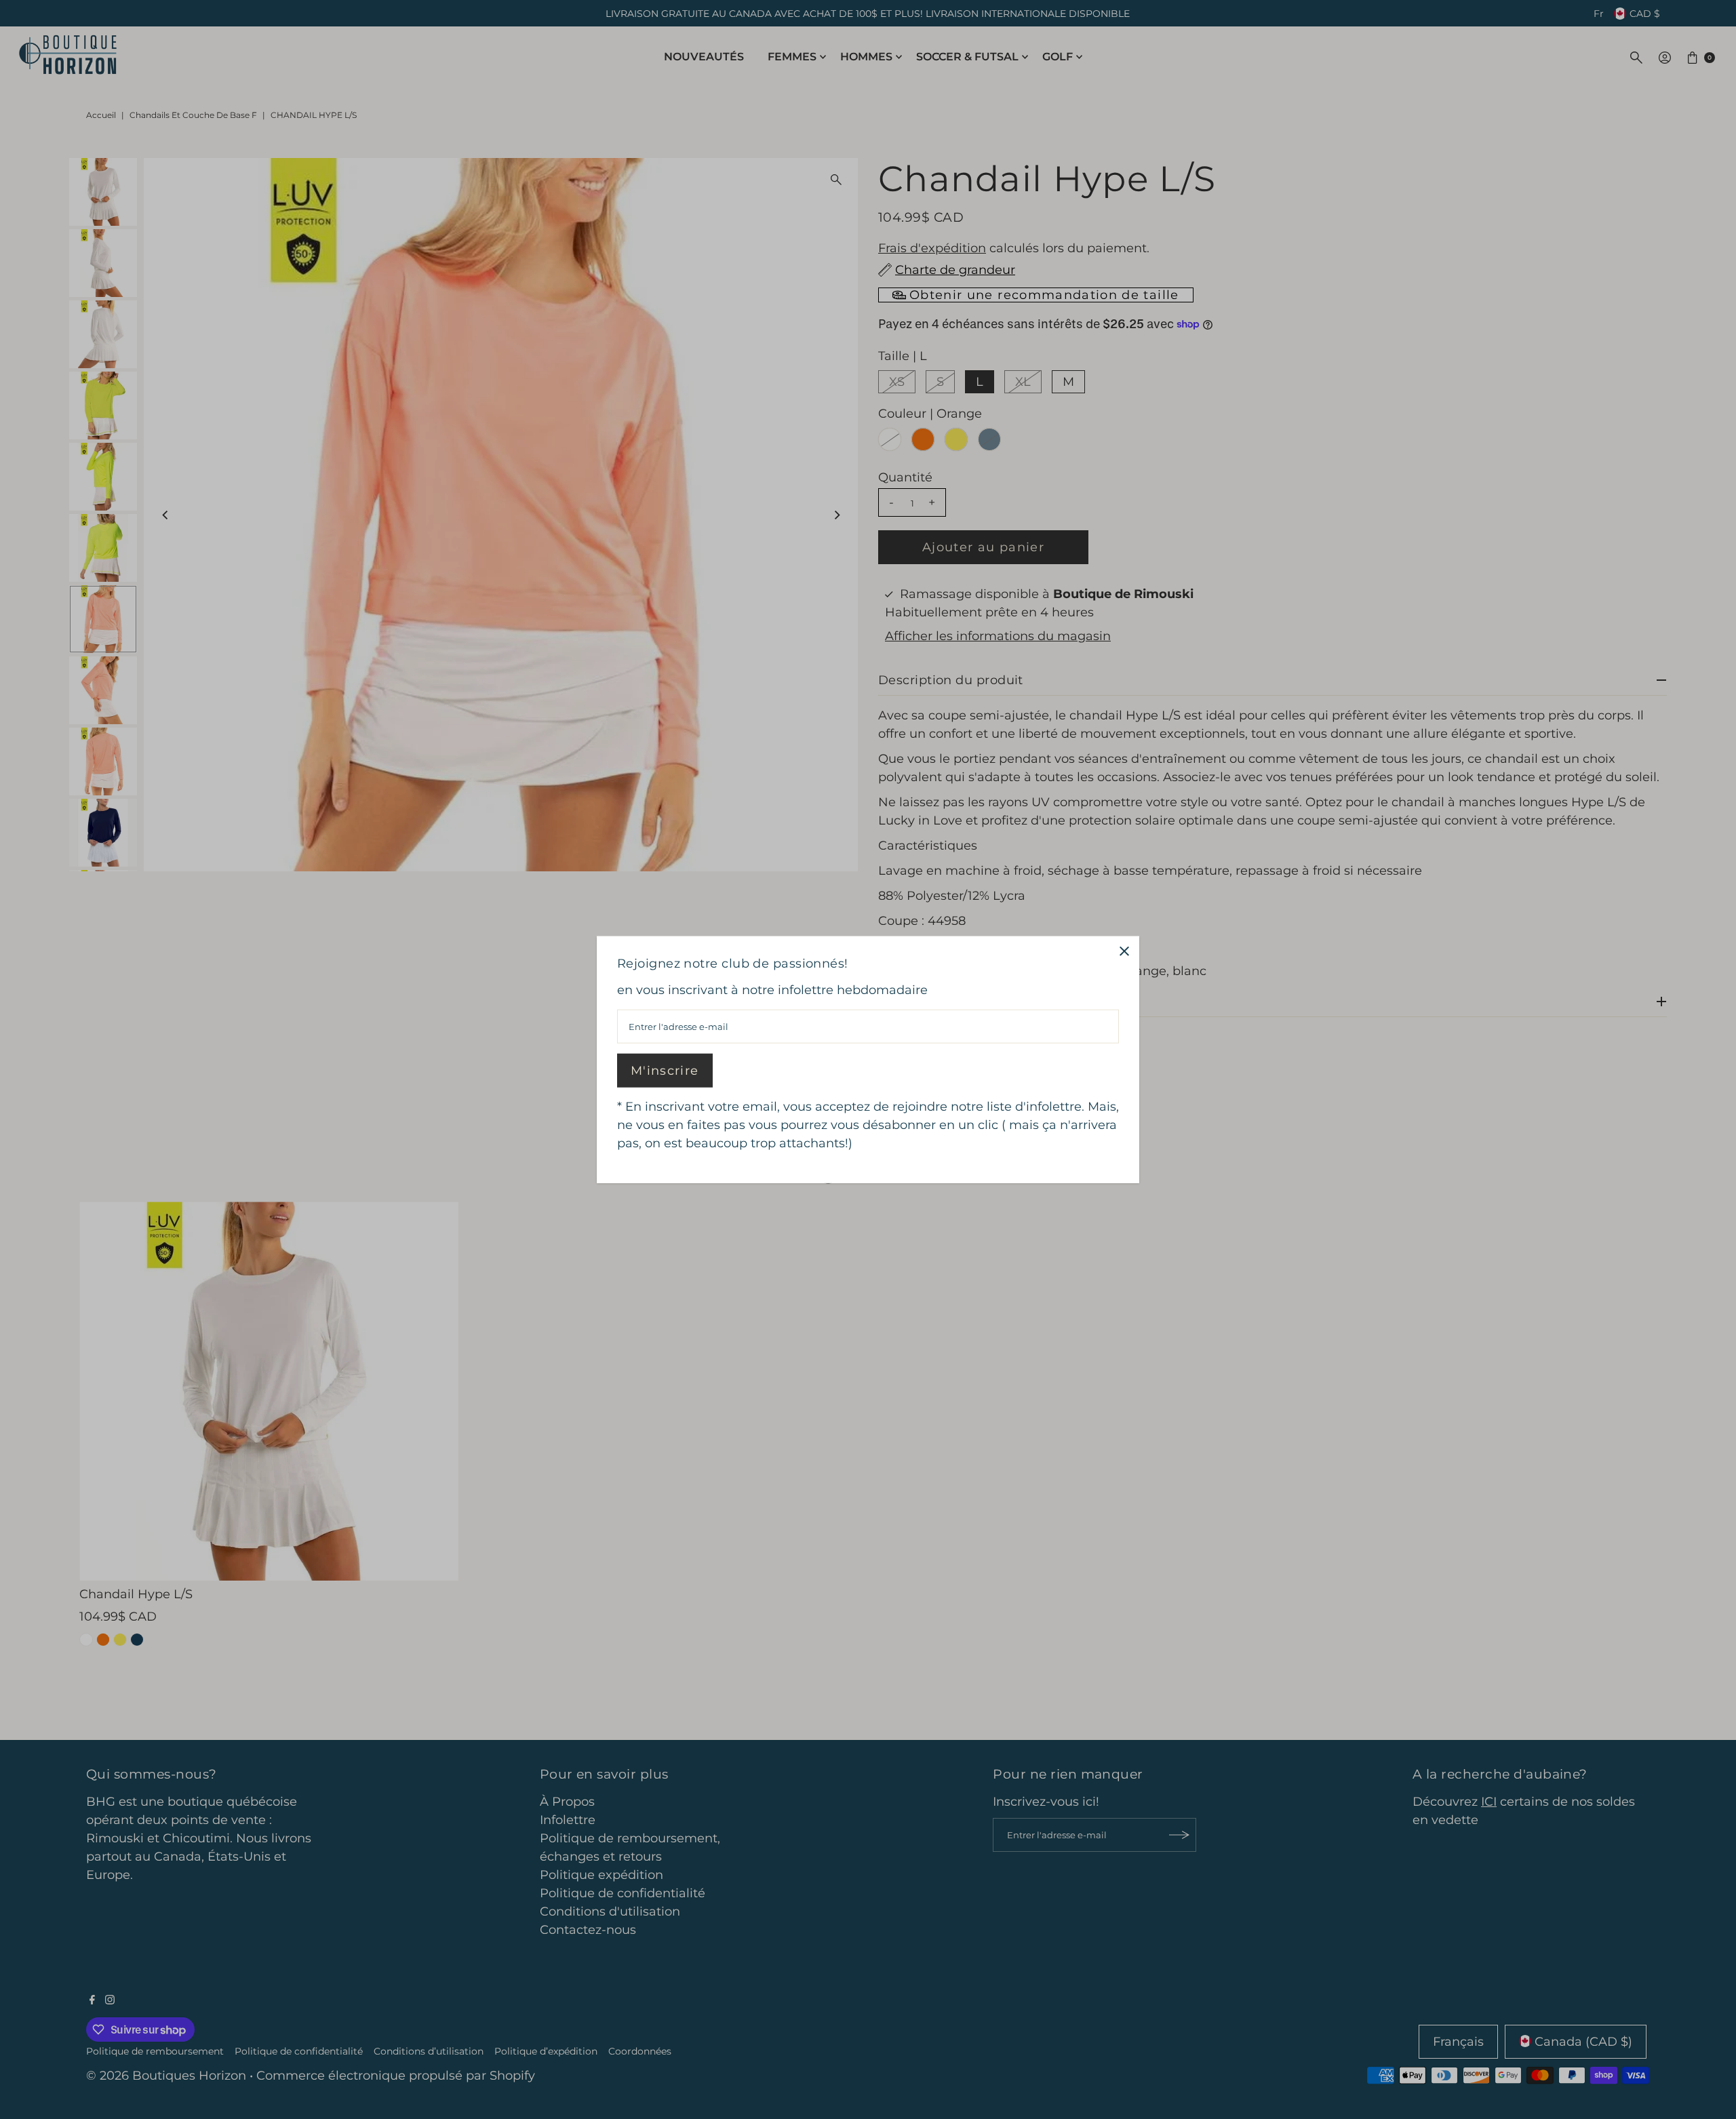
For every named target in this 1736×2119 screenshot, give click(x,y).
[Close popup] (1124, 951)
